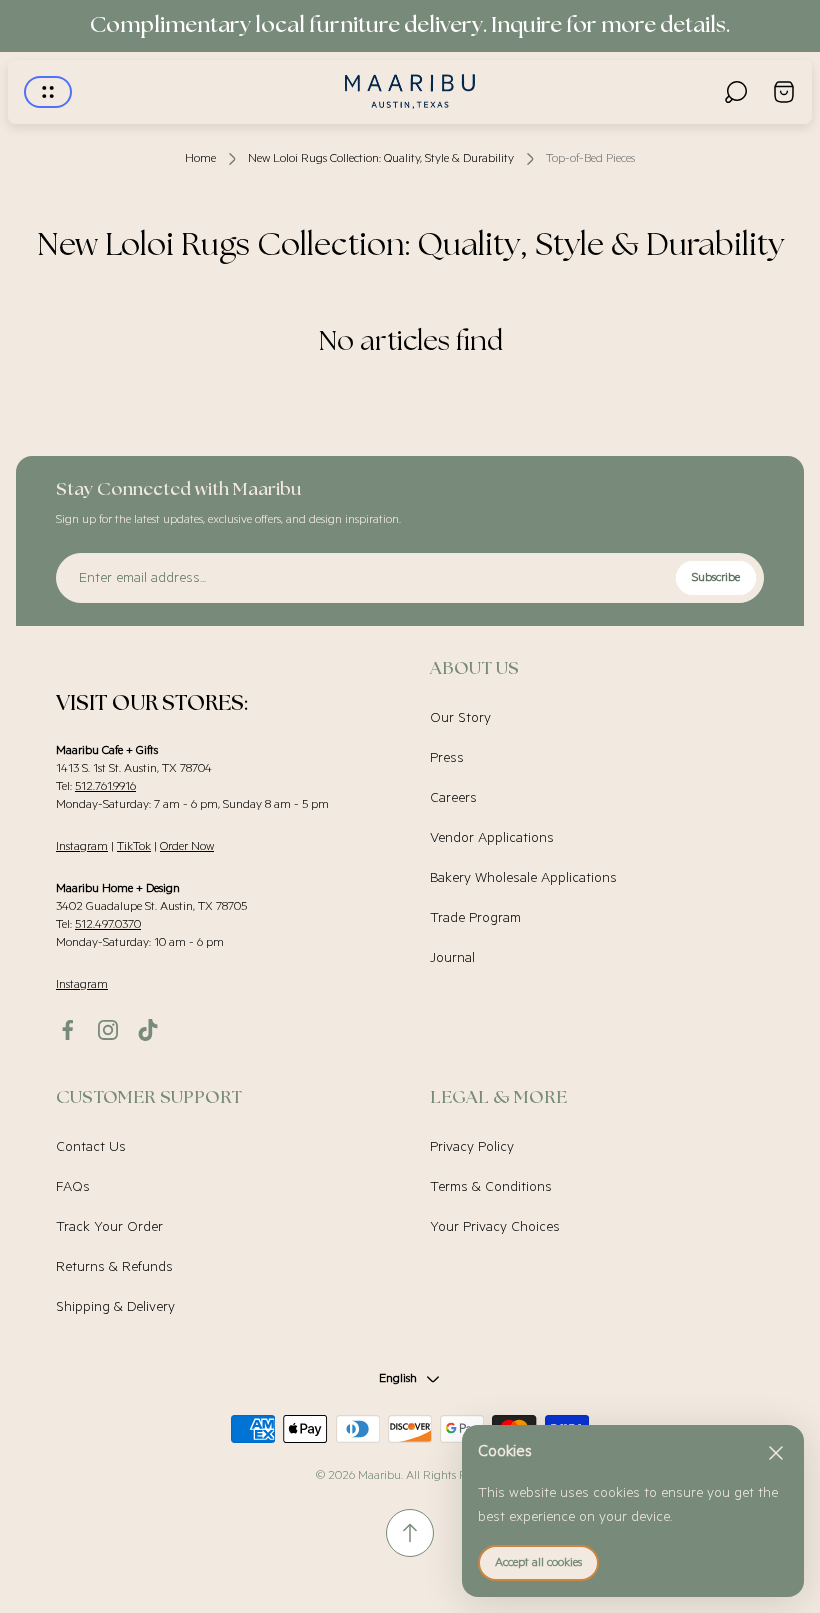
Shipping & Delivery (115, 1307)
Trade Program (475, 918)
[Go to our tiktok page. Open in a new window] (148, 1030)
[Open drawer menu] (48, 92)
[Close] (776, 1453)
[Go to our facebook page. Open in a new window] (68, 1030)
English (398, 1378)
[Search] (736, 92)
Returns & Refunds (114, 1267)
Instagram (82, 846)
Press (447, 758)
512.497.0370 (108, 924)
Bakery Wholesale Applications (523, 878)
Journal (452, 958)
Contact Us (91, 1147)
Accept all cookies (538, 1562)
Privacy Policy (472, 1147)
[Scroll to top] (410, 1533)
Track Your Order (109, 1227)
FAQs (73, 1187)
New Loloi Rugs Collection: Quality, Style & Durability (381, 158)
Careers (453, 798)
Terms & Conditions (491, 1187)
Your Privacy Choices (495, 1227)
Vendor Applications (492, 838)
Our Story (460, 718)
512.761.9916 (105, 786)
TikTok (134, 846)
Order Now (187, 846)
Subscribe (716, 577)
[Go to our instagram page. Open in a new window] (108, 1030)
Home (200, 158)
